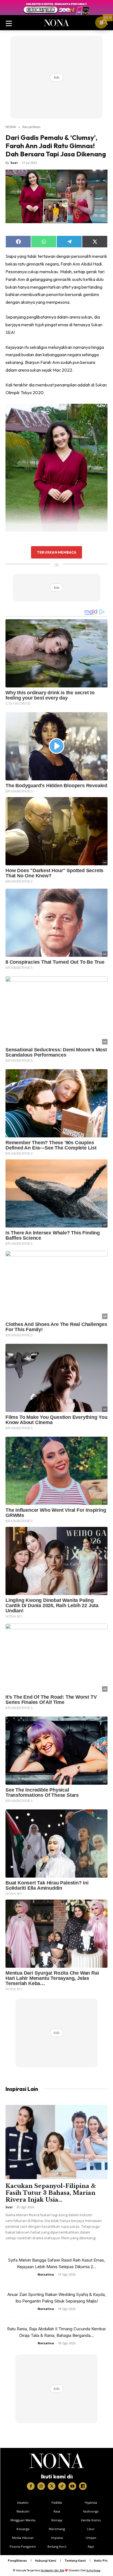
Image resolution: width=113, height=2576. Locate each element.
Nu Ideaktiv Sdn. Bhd (53, 2570)
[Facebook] (31, 2486)
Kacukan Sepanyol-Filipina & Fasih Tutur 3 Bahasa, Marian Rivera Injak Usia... (51, 2193)
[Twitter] (52, 2486)
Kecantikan (32, 127)
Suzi (14, 163)
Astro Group (93, 2570)
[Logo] (57, 2461)
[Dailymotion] (83, 2486)
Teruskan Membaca (56, 552)
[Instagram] (41, 2486)
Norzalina (46, 2274)
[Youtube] (72, 2486)
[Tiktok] (62, 2486)
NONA (11, 127)
